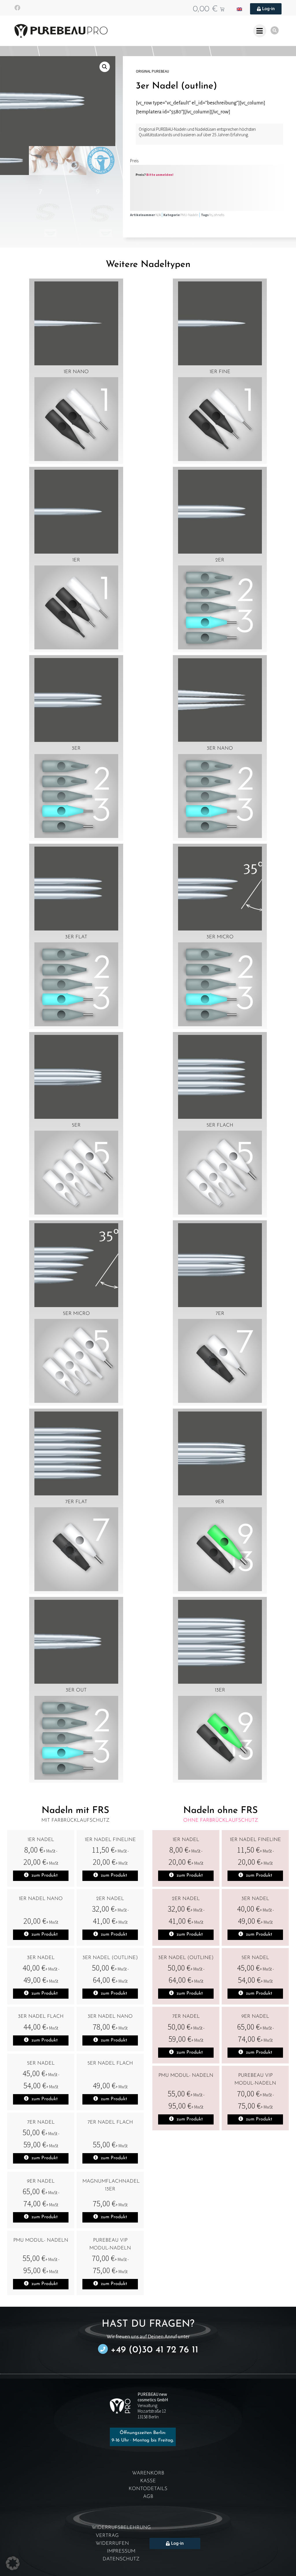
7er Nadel (41, 2122)
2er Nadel (110, 1899)
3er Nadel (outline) (110, 1958)
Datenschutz (121, 2559)
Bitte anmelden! (160, 175)
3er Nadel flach (41, 2016)
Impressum (121, 2551)
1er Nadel (41, 1840)
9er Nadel (41, 2181)
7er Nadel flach (110, 2122)
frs (211, 215)
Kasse (148, 2481)
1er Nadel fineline (110, 1840)
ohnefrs (219, 215)
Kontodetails (148, 2489)
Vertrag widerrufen (112, 2540)
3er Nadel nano (110, 2016)
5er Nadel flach (110, 2063)
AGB (148, 2497)
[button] (105, 67)
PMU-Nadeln (189, 215)
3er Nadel (41, 1958)
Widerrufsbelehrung (121, 2528)
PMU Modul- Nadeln (41, 2240)
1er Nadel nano (41, 1899)
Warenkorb (148, 2473)
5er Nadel (41, 2063)
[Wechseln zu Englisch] (239, 9)
